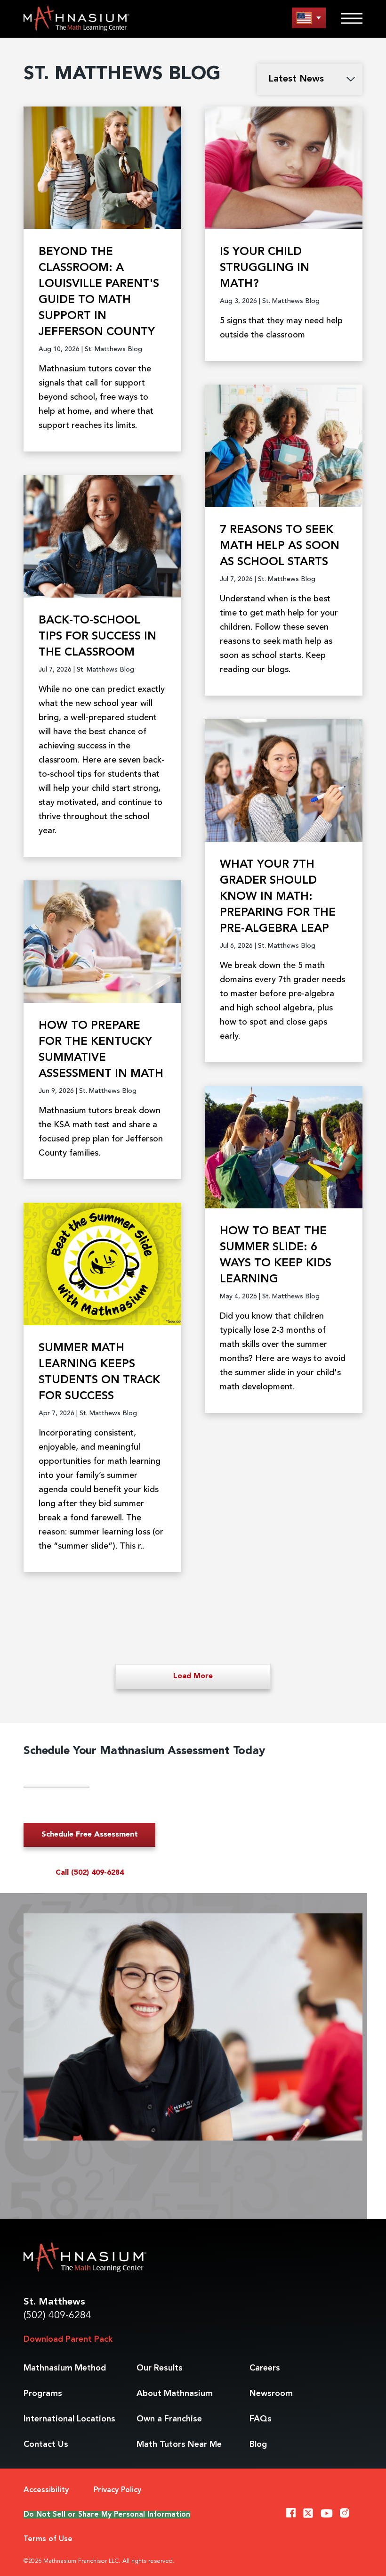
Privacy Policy (117, 2490)
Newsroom (271, 2394)
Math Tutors (179, 2445)
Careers (265, 2368)
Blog (258, 2445)
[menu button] (309, 18)
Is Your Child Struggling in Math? (265, 268)
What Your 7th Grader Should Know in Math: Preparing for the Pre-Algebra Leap (278, 897)
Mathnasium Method (65, 2368)
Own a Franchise (169, 2419)
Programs (43, 2394)
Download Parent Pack (68, 2339)
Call (90, 1873)
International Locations (69, 2419)
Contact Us (46, 2445)
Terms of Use (48, 2539)
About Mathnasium (175, 2394)
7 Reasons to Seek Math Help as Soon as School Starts (280, 546)
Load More (193, 1676)
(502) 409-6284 (57, 2316)
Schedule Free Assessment (90, 1835)
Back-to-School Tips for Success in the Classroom (97, 637)
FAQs (261, 2419)
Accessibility (46, 2490)
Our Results (160, 2368)
